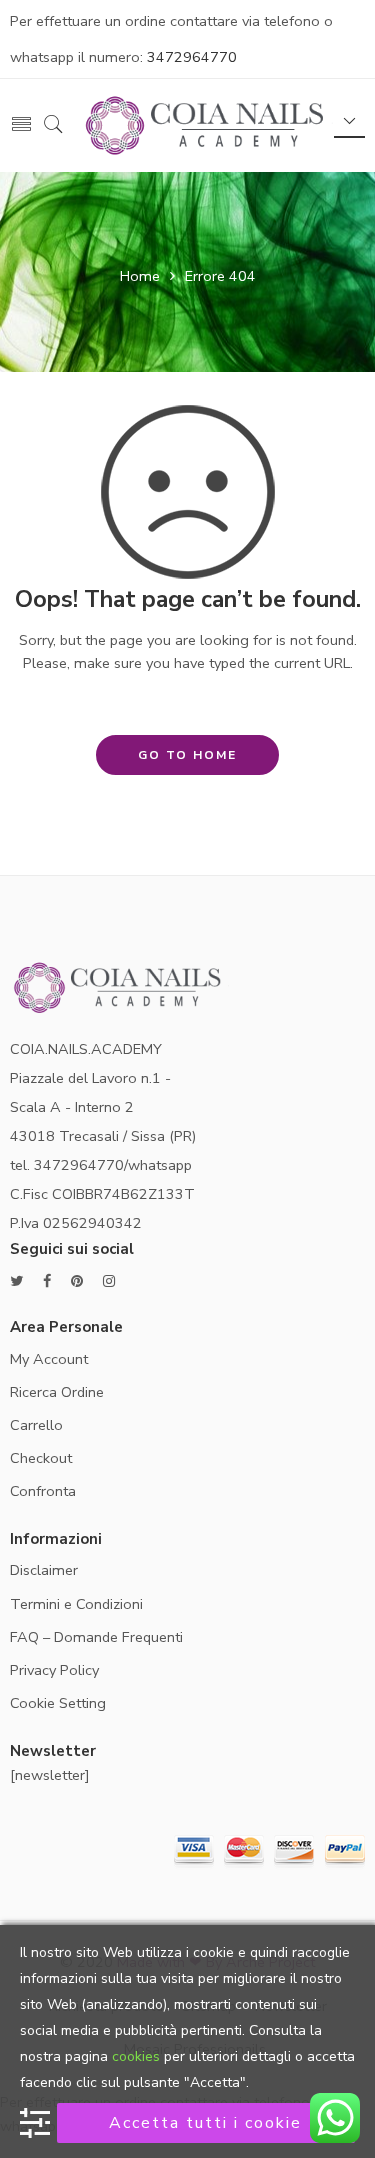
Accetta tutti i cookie (205, 2123)
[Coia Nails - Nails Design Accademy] (207, 123)
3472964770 (192, 57)
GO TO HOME (187, 755)
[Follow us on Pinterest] (77, 1281)
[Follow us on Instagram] (109, 1281)
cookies (136, 2056)
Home (140, 276)
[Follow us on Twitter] (16, 1281)
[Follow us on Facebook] (47, 1281)
